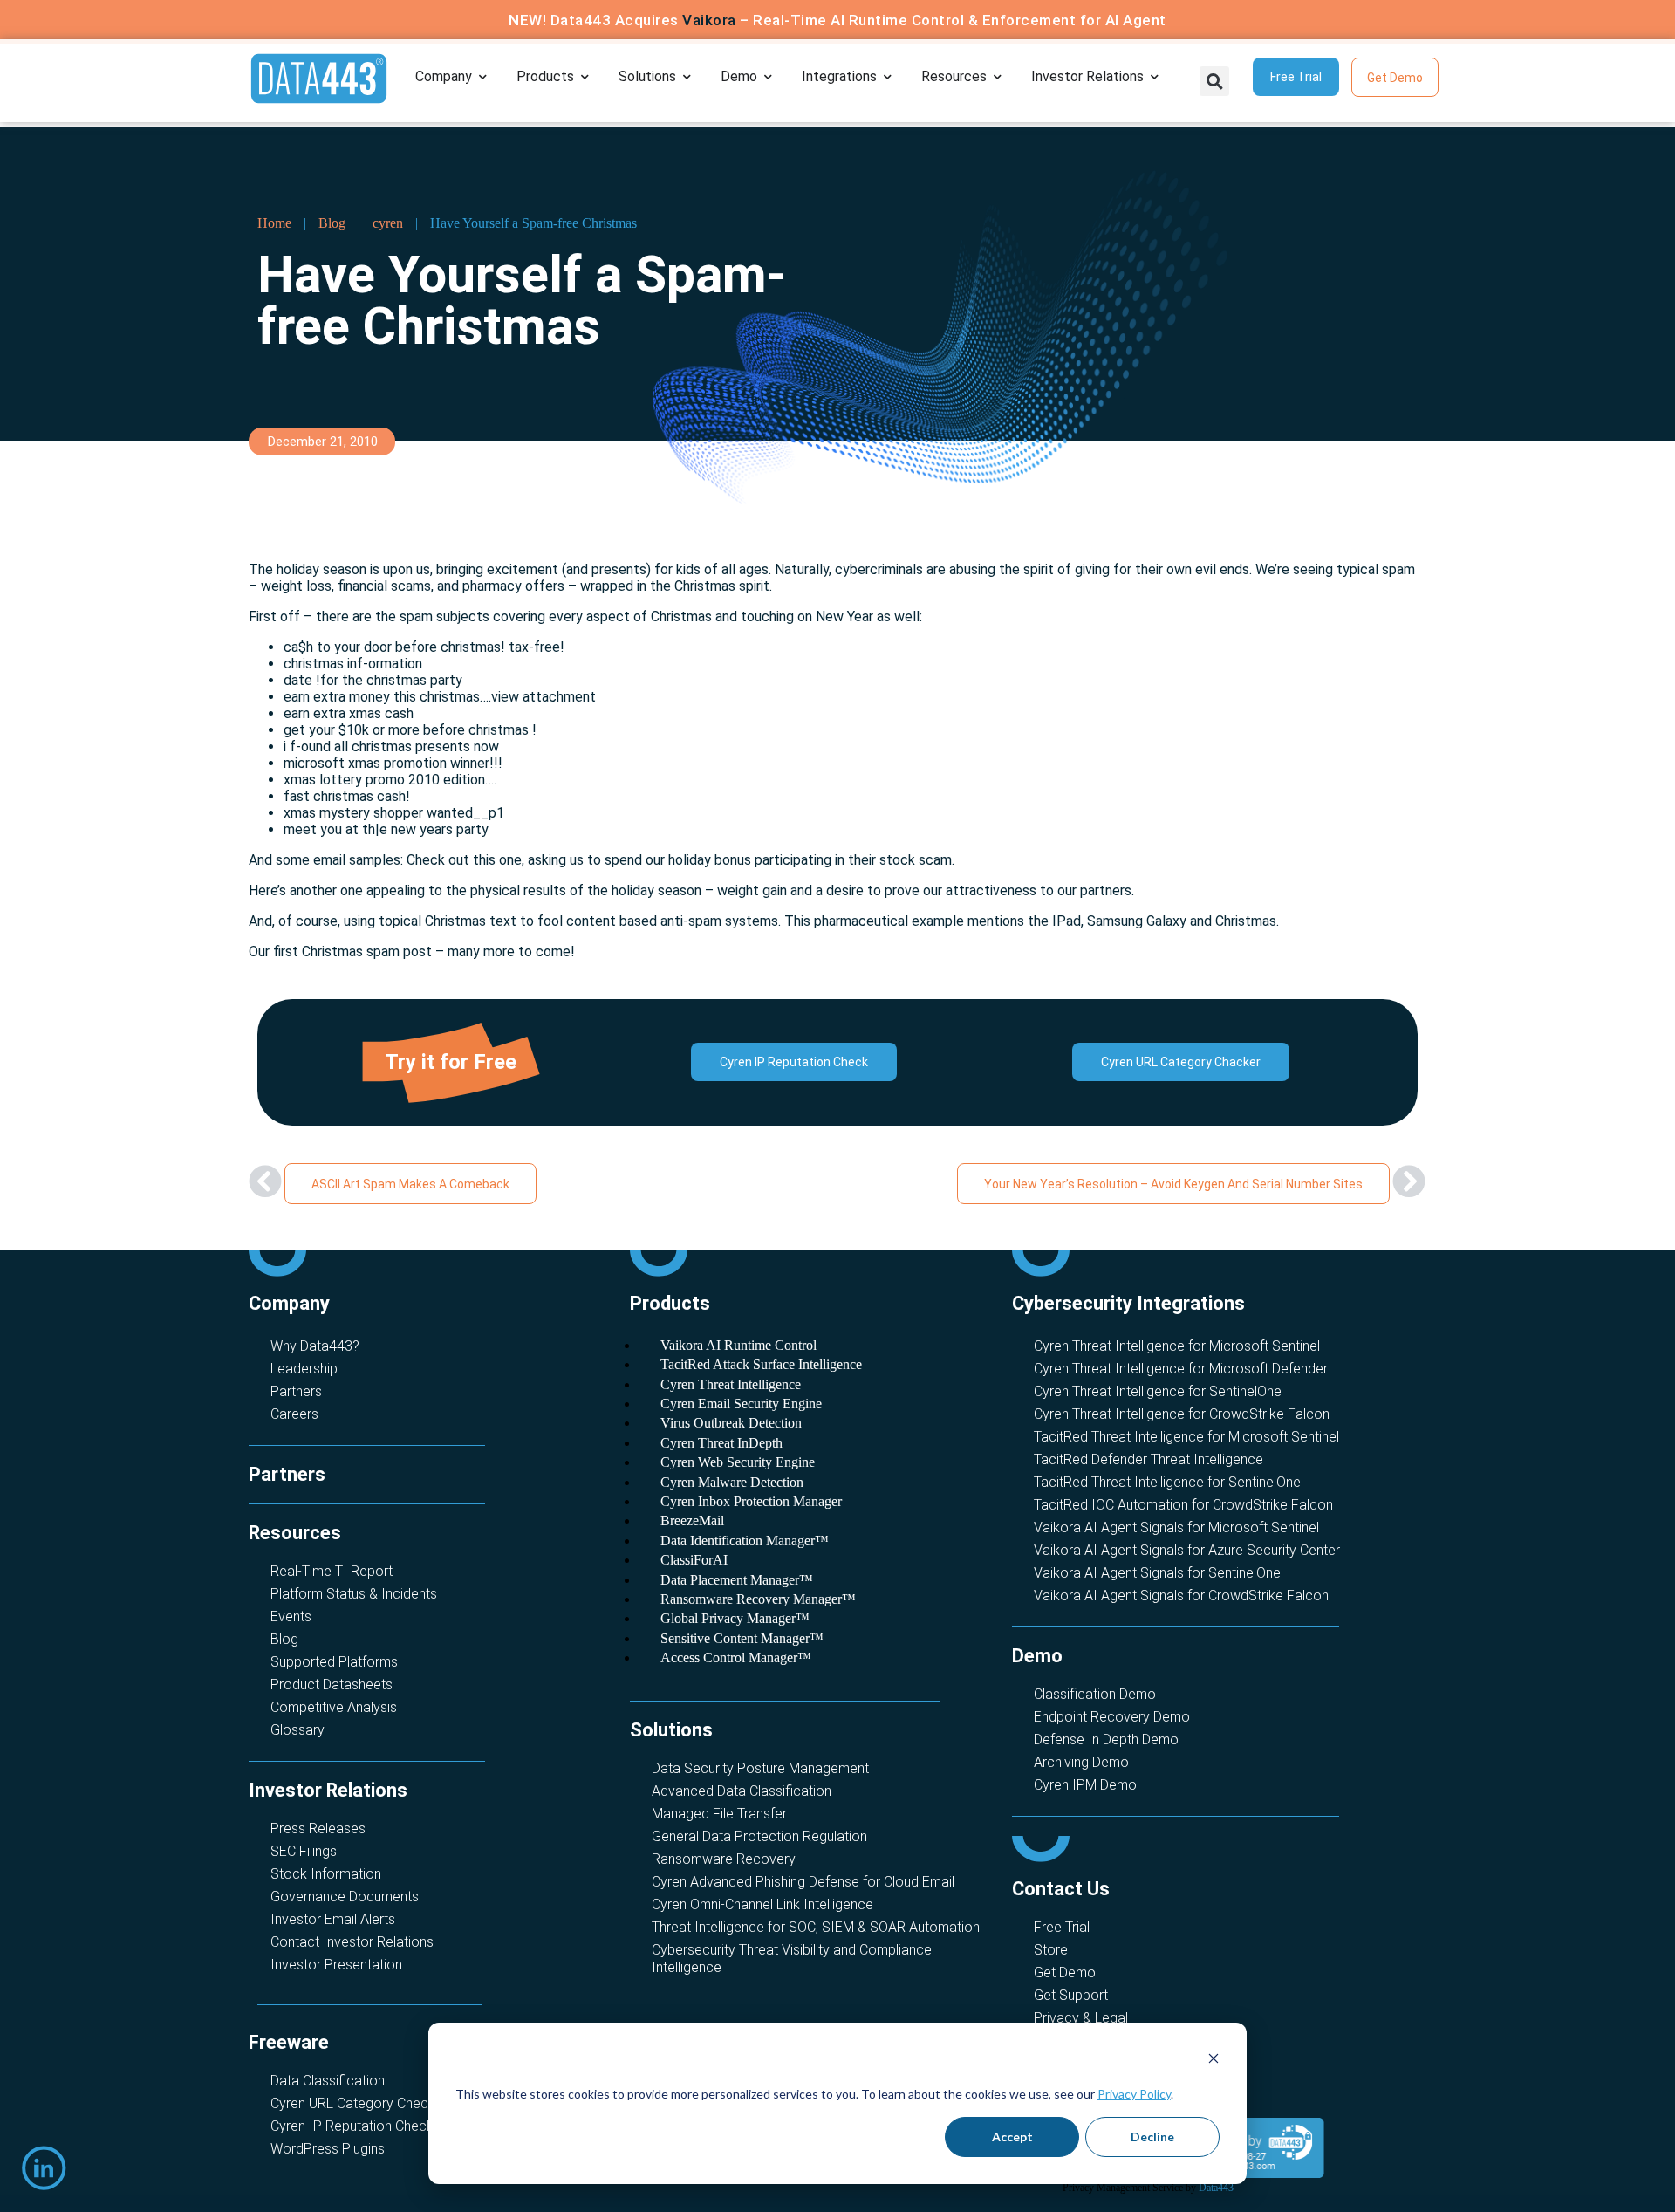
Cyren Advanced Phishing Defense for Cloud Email (803, 1882)
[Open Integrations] (888, 77)
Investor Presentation (336, 1965)
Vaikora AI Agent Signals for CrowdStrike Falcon (1181, 1596)
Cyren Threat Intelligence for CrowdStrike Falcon (1182, 1414)
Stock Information (326, 1874)
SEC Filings (304, 1851)
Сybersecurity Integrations (1128, 1303)
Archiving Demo (1081, 1762)
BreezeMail (692, 1520)
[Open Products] (585, 77)
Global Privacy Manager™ (735, 1618)
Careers (294, 1414)
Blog (332, 223)
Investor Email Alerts (333, 1919)
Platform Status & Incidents (354, 1594)
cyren (388, 223)
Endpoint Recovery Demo (1112, 1717)
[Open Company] (483, 77)
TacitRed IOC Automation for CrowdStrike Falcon (1183, 1505)
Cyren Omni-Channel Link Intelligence (762, 1904)
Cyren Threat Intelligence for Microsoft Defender (1181, 1369)
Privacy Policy (1134, 2094)
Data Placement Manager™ (737, 1580)
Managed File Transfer (719, 1814)
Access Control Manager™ (736, 1657)
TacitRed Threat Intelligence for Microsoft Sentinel (1186, 1437)
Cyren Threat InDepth (721, 1443)
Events (291, 1616)
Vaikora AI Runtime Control (738, 1345)
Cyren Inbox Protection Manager (751, 1501)
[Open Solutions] (687, 77)
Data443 (1216, 2188)
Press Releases (318, 1828)
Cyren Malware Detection (732, 1482)
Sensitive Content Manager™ (742, 1638)
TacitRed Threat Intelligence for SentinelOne (1167, 1482)
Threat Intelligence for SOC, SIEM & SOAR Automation (816, 1927)
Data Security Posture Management (760, 1768)
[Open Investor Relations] (1155, 77)
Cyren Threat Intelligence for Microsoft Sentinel (1177, 1346)
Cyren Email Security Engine (741, 1404)
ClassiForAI (694, 1560)
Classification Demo (1095, 1694)
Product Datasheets (332, 1685)
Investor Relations (328, 1790)
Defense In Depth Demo (1106, 1739)
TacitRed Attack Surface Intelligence (761, 1364)
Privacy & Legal (1081, 2018)
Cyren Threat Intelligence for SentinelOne (1158, 1391)
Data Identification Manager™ (745, 1541)
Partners (296, 1391)
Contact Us (1061, 1889)
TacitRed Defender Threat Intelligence (1149, 1459)
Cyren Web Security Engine (738, 1462)
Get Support (1071, 1995)
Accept (1012, 2137)
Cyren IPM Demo (1085, 1785)
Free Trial (1062, 1927)
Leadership (304, 1369)
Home (274, 223)
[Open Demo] (769, 77)
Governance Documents (345, 1897)
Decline (1152, 2137)
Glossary (297, 1730)
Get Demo (1065, 1972)
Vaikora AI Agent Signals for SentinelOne (1157, 1573)
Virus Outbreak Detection (731, 1423)
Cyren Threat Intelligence (731, 1384)
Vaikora (709, 20)
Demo (1037, 1656)
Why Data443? (315, 1346)
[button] (1214, 81)
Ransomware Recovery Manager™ (758, 1599)
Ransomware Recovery (724, 1859)
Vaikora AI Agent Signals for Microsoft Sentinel (1176, 1527)
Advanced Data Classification (742, 1791)
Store (1051, 1950)
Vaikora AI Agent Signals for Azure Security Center (1187, 1550)
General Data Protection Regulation (759, 1836)
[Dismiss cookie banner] (1214, 2061)
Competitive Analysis (334, 1707)
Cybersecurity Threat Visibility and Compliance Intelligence (792, 1959)
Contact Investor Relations (352, 1942)
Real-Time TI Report (332, 1571)
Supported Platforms (334, 1662)
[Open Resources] (998, 77)
